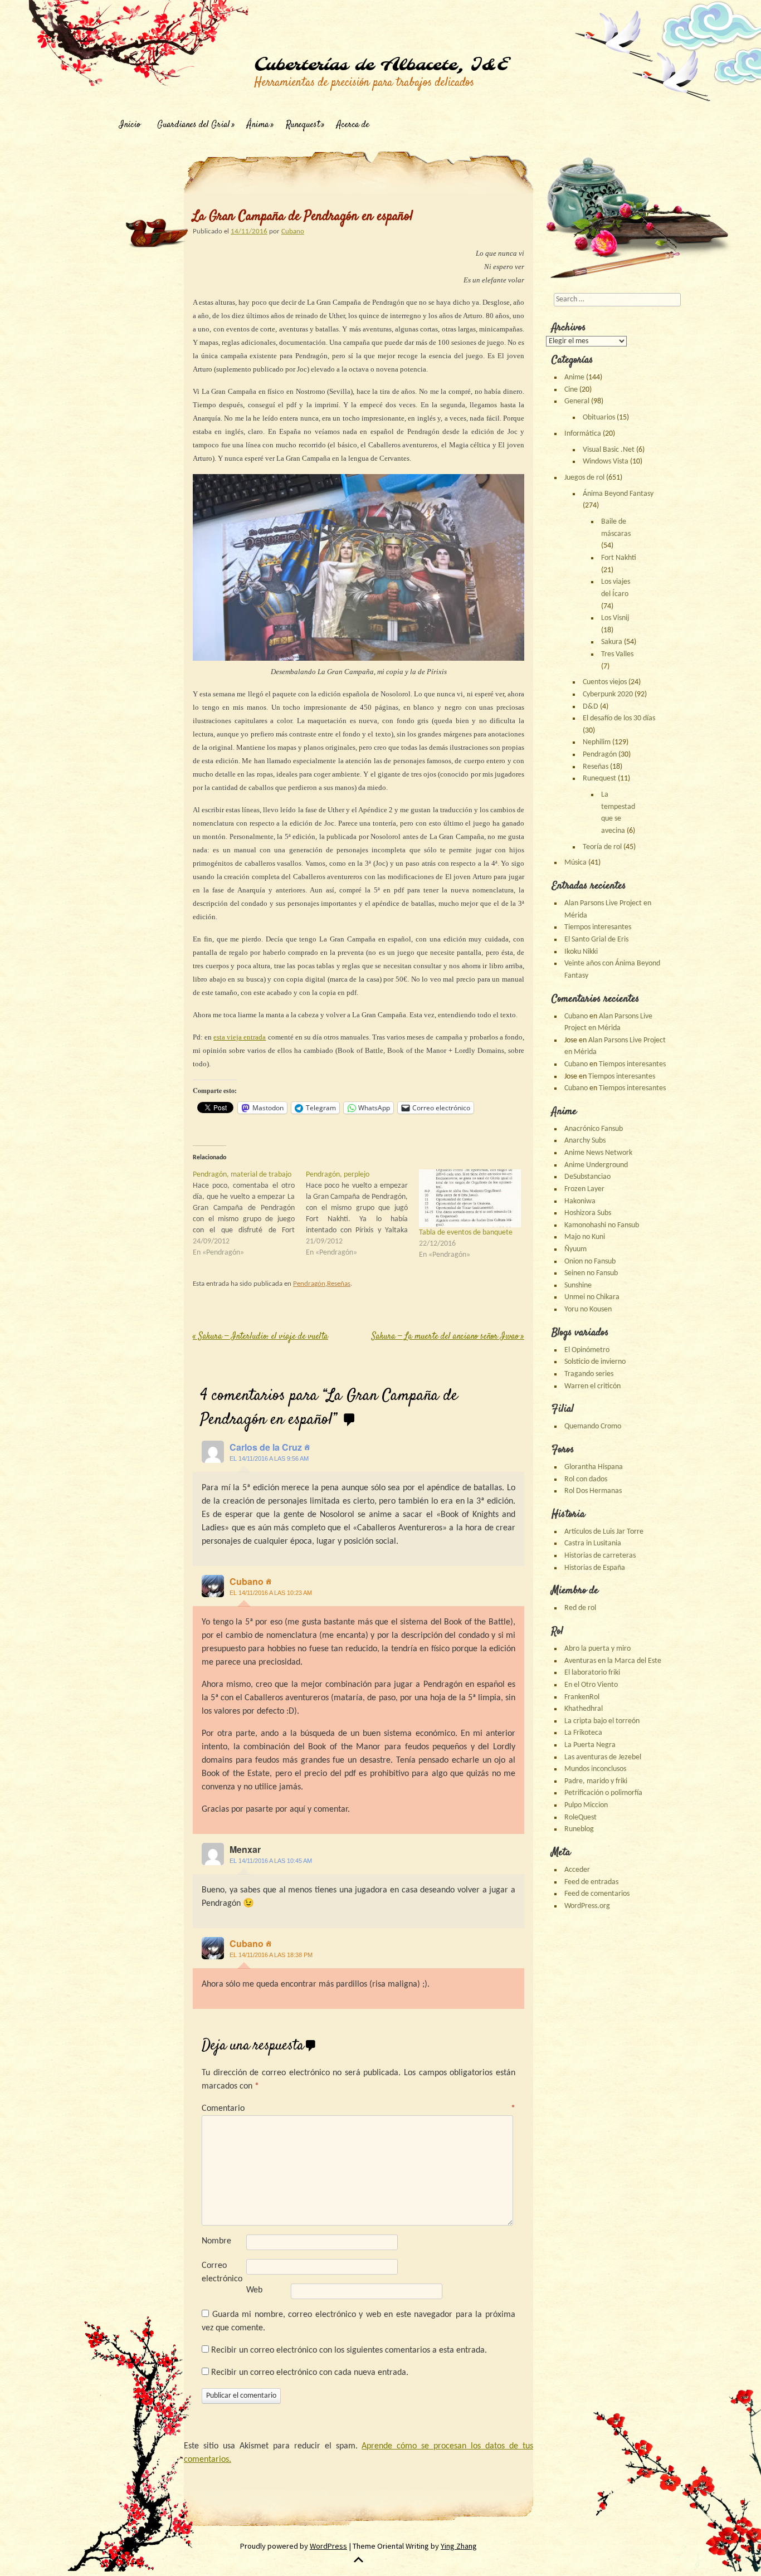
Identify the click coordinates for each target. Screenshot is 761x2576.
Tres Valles (617, 654)
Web (254, 2290)
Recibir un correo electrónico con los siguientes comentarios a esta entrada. (349, 2350)
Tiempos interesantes (598, 927)
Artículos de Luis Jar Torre (604, 1532)
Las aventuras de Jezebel (603, 1757)
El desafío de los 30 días (619, 718)
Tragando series (589, 1374)
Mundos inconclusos (595, 1769)
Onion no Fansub (590, 1262)
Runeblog (579, 1829)
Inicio (130, 125)
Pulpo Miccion (586, 1805)
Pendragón (309, 1284)
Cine (571, 390)
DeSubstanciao (587, 1177)
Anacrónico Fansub (594, 1129)
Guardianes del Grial (194, 125)
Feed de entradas (591, 1882)
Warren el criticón (592, 1386)
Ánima (258, 125)
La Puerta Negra (590, 1745)
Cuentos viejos (605, 682)
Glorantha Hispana (594, 1467)
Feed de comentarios (597, 1894)
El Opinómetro (587, 1350)
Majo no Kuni (585, 1237)
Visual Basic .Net (609, 450)
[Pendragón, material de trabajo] (249, 1214)
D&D (591, 707)
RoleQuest (580, 1818)
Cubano (293, 231)
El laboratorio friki (592, 1673)
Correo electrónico (222, 2272)
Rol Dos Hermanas (593, 1491)
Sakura (612, 642)
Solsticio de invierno (595, 1362)
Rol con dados (586, 1479)
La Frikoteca (583, 1733)
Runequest (303, 125)
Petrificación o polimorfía (603, 1793)
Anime (574, 377)
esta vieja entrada (240, 1037)
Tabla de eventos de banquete (466, 1233)
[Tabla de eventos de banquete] (470, 1199)
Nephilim (597, 742)
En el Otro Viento (591, 1685)
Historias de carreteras (600, 1556)
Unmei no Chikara (592, 1297)
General (577, 401)
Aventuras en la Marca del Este (613, 1661)
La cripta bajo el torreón (602, 1721)
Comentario (358, 2109)
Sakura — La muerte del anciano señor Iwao (448, 1337)
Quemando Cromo (593, 1426)
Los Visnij (615, 618)
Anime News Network (598, 1153)
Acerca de (353, 125)
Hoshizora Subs (588, 1213)
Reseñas (339, 1284)
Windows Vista (606, 462)
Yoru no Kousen (588, 1309)
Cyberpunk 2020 (608, 694)
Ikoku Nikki (581, 952)
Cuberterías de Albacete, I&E (381, 65)
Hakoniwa (580, 1201)
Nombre (216, 2241)
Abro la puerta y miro (597, 1649)
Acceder (577, 1870)
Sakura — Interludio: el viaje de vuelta (260, 1337)
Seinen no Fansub (591, 1273)
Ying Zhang (459, 2546)
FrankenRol (582, 1697)
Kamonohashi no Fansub (602, 1225)
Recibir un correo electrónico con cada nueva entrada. (310, 2373)
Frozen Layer (584, 1189)
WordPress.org (587, 1906)
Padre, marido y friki (596, 1781)
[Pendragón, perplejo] (362, 1214)
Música (575, 863)
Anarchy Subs (585, 1141)
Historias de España (595, 1568)
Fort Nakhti (619, 558)
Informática (583, 434)
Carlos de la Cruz (266, 1447)
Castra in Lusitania (593, 1543)
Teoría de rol (602, 847)
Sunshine (578, 1285)
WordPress (328, 2546)
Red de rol (580, 1608)
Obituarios (599, 418)
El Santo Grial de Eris (596, 940)
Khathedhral (584, 1709)
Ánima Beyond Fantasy (618, 494)
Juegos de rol (584, 478)
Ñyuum (575, 1249)
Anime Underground (596, 1165)
